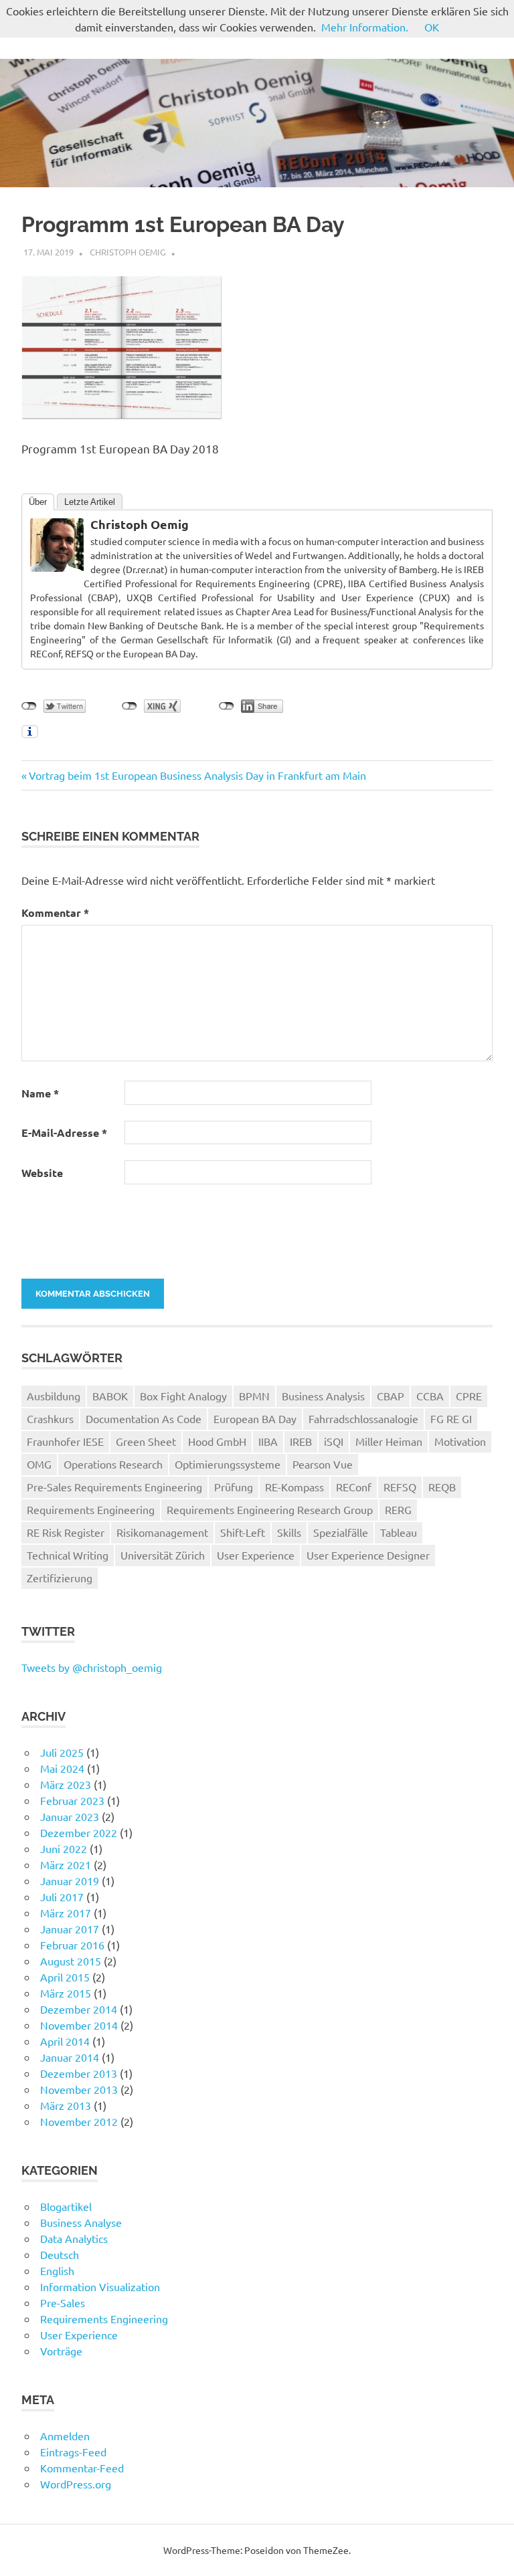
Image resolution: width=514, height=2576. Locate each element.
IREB (301, 1441)
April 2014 (65, 2041)
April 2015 (65, 1977)
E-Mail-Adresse (64, 1133)
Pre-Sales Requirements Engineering (114, 1487)
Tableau (399, 1532)
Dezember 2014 (79, 2009)
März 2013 (66, 2105)
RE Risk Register (66, 1532)
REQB (442, 1487)
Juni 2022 (64, 1848)
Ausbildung (54, 1396)
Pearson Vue (323, 1464)
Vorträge (61, 2351)
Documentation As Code (144, 1418)
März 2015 (66, 1993)
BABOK (110, 1396)
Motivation (460, 1441)
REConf (354, 1487)
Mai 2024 (62, 1768)
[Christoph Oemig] (57, 567)
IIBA (268, 1441)
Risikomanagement (162, 1532)
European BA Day (255, 1418)
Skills (289, 1532)
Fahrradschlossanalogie (363, 1418)
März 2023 (66, 1784)
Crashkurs (50, 1418)
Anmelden (65, 2436)
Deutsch (60, 2254)
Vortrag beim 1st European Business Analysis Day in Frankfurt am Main (197, 775)
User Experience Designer (368, 1555)
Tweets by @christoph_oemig (92, 1667)
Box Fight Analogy (183, 1396)
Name (40, 1093)
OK (432, 27)
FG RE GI (451, 1418)
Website (42, 1173)
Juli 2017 (62, 1897)
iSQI (334, 1441)
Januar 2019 (70, 1881)
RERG (398, 1509)
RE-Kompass (294, 1487)
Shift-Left (243, 1532)
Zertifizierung (60, 1578)
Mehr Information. (365, 27)
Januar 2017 (70, 1929)
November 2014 (79, 2025)
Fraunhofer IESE (65, 1441)
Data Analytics (74, 2238)
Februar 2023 (72, 1800)
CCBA (430, 1396)
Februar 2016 (72, 1945)
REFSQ (400, 1487)
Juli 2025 (62, 1752)
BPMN (254, 1396)
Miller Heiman (389, 1441)
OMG (39, 1464)
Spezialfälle (341, 1532)
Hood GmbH (217, 1441)
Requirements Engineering (91, 1509)
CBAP (391, 1396)
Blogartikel (66, 2206)
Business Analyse (81, 2222)
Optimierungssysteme (228, 1464)
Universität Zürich (163, 1555)
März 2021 (66, 1864)
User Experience (256, 1555)
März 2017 (66, 1913)
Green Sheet (146, 1441)
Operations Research (113, 1464)
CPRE (469, 1396)
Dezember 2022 (79, 1832)
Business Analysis (323, 1396)
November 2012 (79, 2121)
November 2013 (79, 2089)
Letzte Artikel (90, 502)
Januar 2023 (70, 1816)
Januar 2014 (70, 2057)
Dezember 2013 (79, 2073)
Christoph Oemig (128, 252)
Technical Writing (68, 1555)
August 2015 (71, 1961)
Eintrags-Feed (73, 2452)
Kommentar (55, 913)
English (57, 2270)
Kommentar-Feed (82, 2468)
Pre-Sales (63, 2302)
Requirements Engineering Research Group (270, 1509)
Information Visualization (100, 2286)
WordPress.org (76, 2484)
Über (38, 502)
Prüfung (234, 1487)
